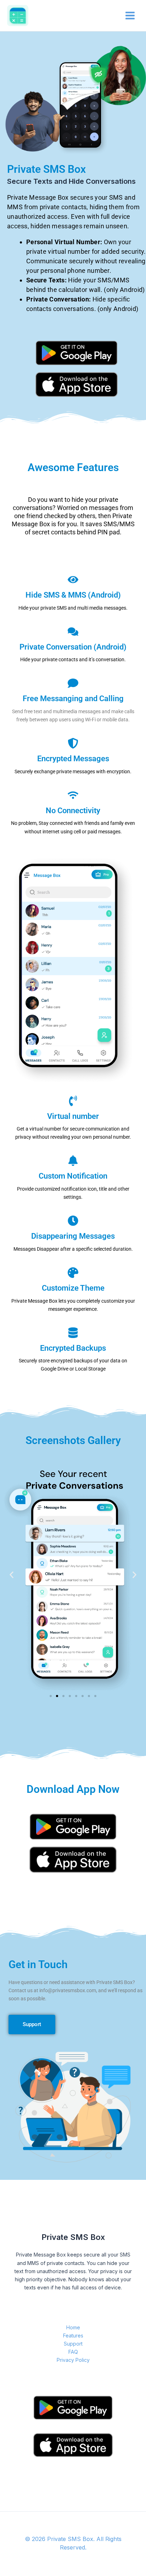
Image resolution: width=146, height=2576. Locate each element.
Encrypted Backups (73, 1348)
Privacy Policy (73, 2360)
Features (73, 2336)
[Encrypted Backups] (73, 1333)
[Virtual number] (73, 1101)
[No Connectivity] (73, 795)
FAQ (73, 2352)
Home (73, 2327)
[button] (12, 1575)
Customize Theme (73, 1288)
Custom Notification (73, 1176)
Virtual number (73, 1116)
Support (73, 2344)
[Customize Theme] (73, 1273)
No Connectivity (73, 811)
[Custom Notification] (73, 1161)
